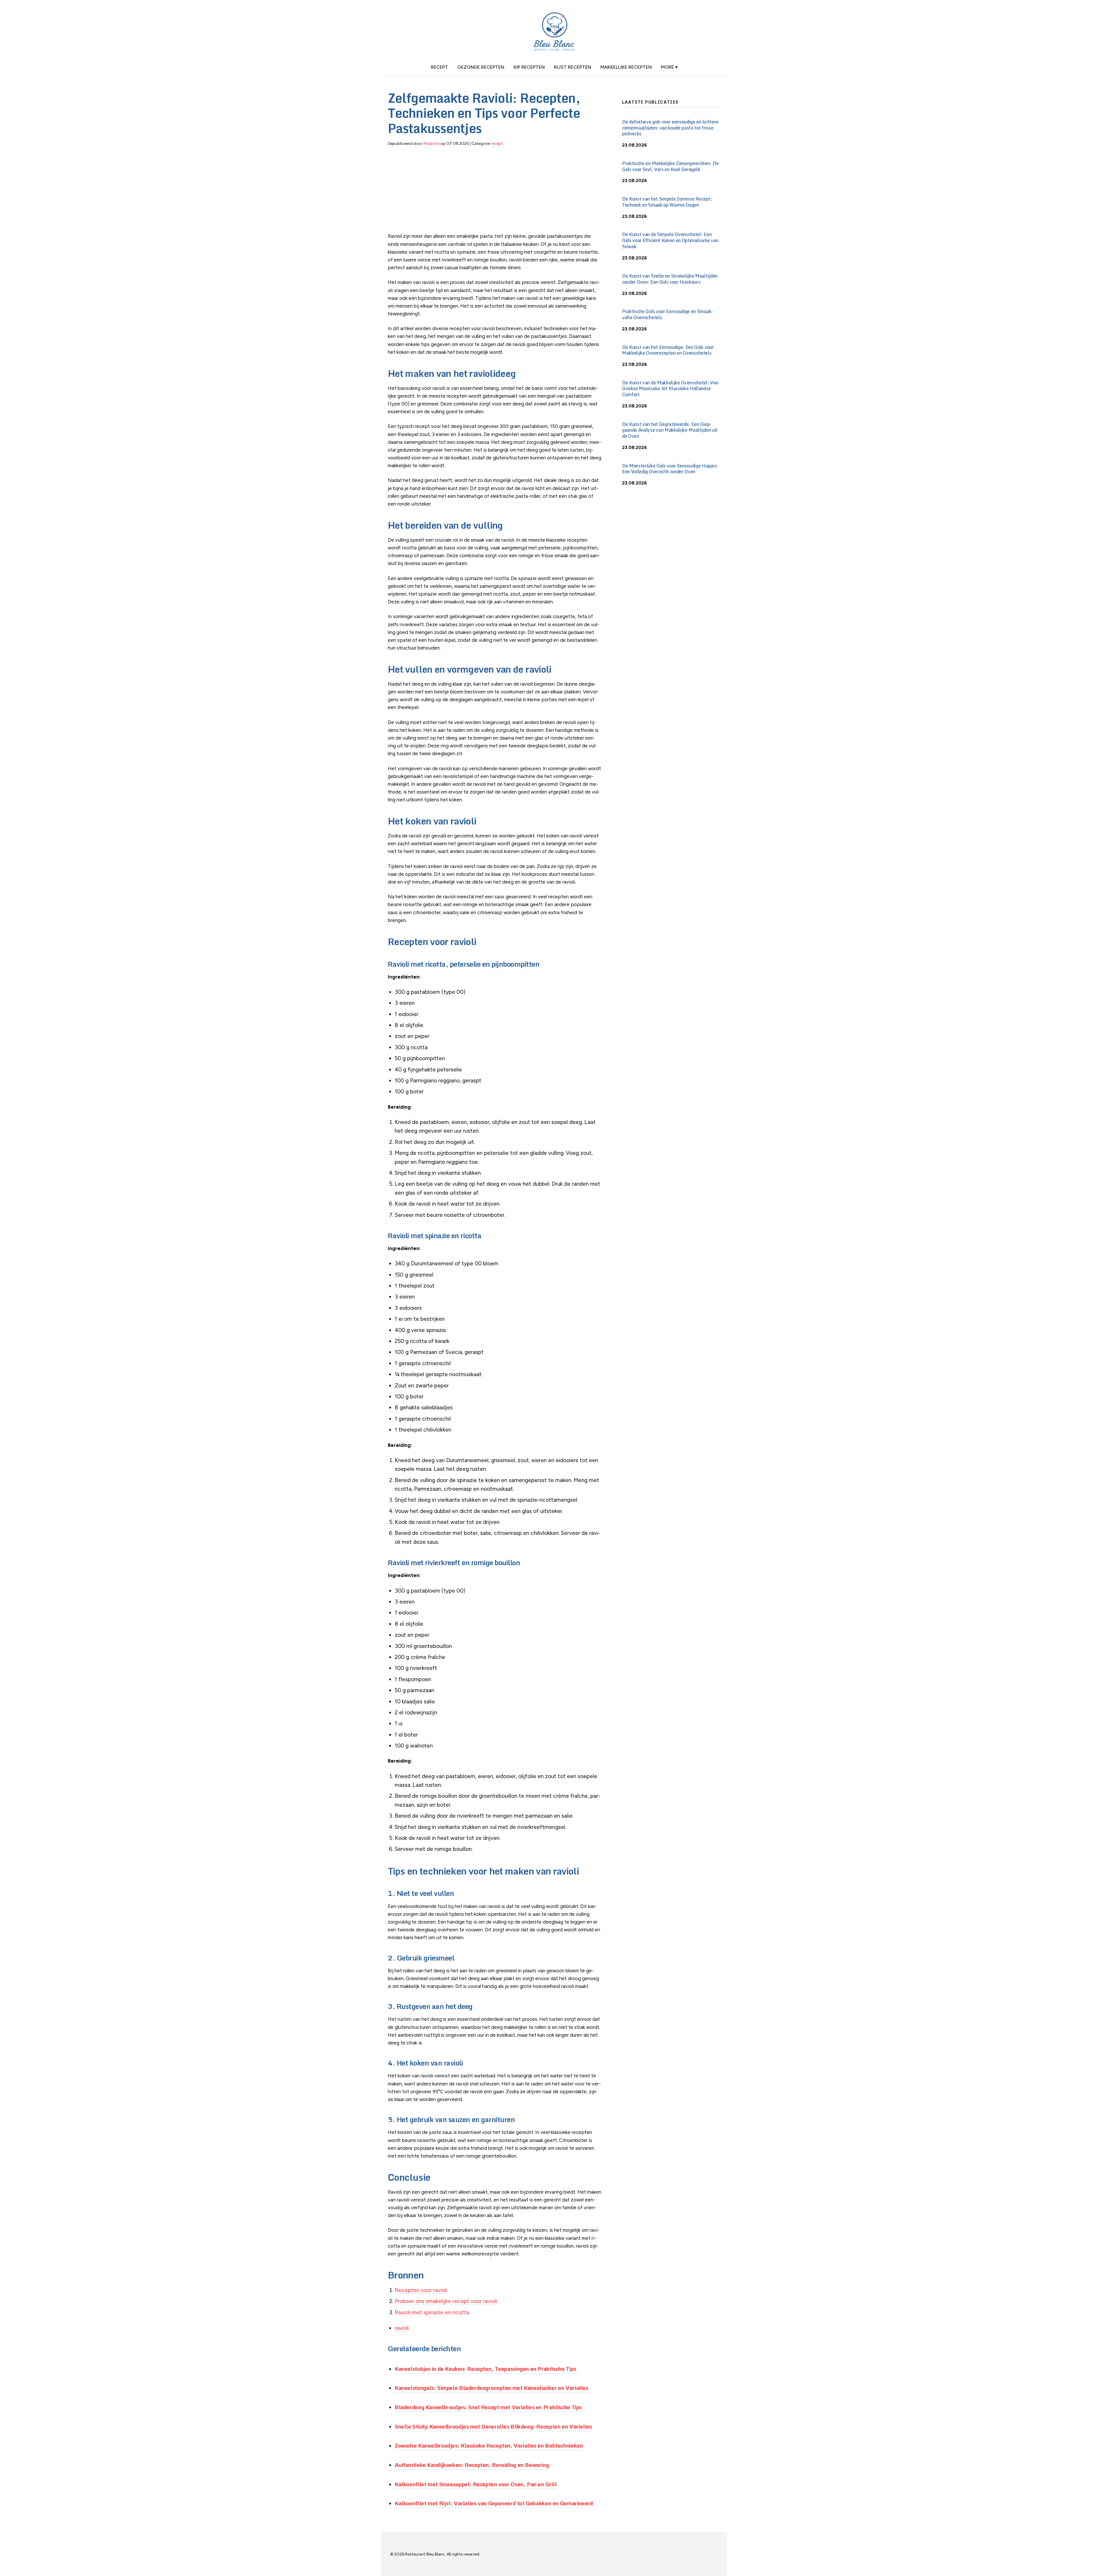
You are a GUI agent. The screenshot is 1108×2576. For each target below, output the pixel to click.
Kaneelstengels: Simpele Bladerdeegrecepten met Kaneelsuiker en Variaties (492, 2388)
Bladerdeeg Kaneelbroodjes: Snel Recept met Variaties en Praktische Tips (488, 2407)
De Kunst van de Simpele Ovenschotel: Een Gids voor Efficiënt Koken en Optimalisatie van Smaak (670, 240)
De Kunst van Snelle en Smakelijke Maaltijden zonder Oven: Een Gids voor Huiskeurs (670, 279)
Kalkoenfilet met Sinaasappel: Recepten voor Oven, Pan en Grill (476, 2484)
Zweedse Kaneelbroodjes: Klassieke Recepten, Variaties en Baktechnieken (489, 2445)
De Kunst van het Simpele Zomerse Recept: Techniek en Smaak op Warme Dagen (667, 202)
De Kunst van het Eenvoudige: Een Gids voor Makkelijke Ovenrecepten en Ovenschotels (668, 350)
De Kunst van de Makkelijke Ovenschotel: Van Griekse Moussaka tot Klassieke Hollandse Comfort (670, 389)
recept (439, 67)
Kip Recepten (529, 67)
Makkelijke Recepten (626, 67)
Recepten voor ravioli (421, 2290)
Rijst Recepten (573, 67)
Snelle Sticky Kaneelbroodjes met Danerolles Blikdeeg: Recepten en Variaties (493, 2426)
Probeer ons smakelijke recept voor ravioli (446, 2301)
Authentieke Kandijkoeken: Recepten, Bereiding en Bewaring (472, 2465)
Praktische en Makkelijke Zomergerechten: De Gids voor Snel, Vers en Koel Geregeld (670, 166)
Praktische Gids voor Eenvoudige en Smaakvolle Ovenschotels (668, 314)
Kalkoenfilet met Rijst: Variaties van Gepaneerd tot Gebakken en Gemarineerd (494, 2503)
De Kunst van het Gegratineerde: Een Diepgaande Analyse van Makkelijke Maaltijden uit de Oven (670, 430)
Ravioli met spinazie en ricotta (432, 2312)
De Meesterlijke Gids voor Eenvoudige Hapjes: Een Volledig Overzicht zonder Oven (670, 469)
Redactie (431, 144)
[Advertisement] (496, 192)
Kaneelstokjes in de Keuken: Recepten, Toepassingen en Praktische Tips (485, 2369)
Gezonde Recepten (481, 67)
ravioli (402, 2328)
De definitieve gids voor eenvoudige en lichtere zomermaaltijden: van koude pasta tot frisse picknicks (670, 128)
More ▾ (669, 67)
